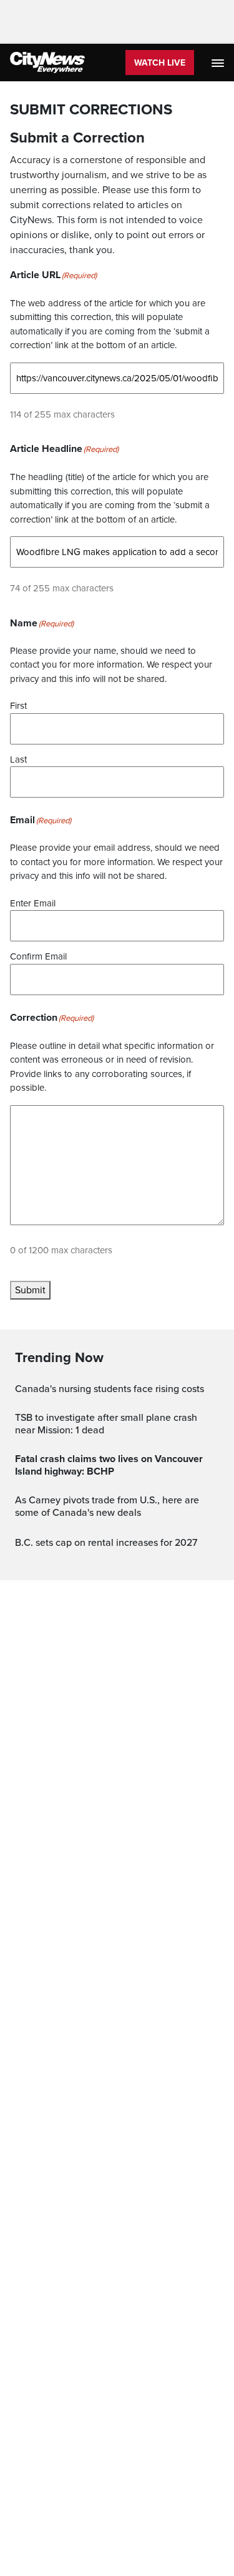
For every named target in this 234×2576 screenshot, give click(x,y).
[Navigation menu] (219, 63)
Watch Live (160, 63)
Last (18, 759)
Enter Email (33, 903)
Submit (30, 1290)
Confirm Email (38, 956)
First (18, 706)
